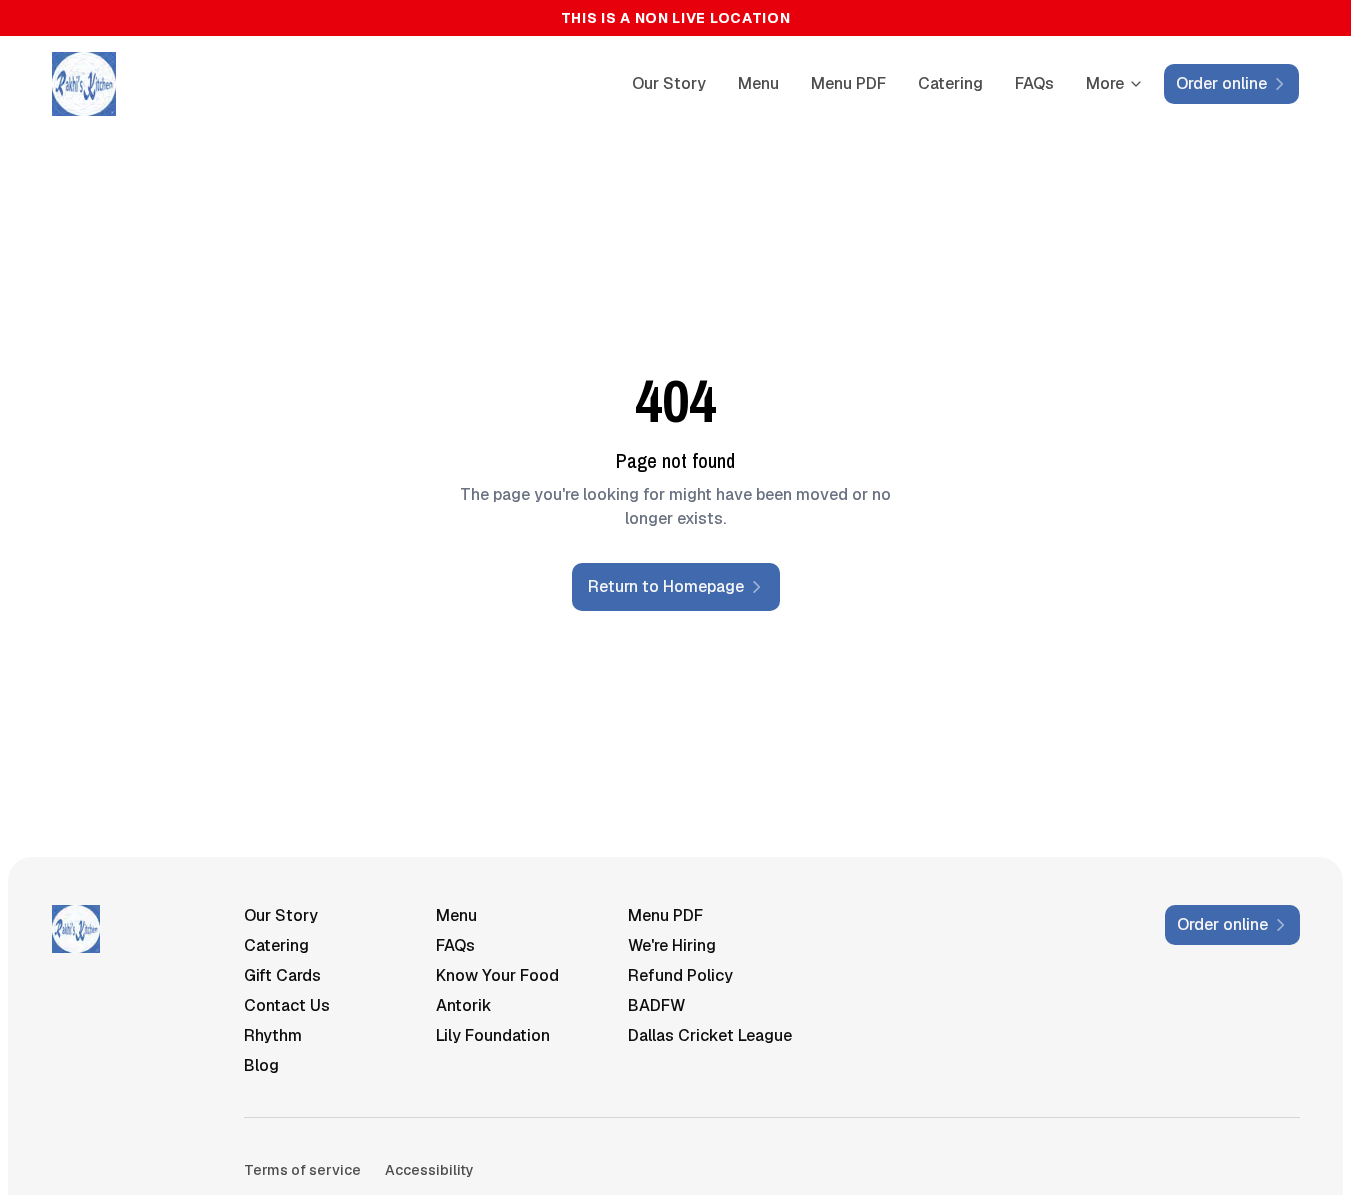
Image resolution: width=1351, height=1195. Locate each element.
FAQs (1034, 83)
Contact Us (287, 1005)
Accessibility (429, 1170)
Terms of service (302, 1170)
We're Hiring (672, 945)
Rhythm (273, 1035)
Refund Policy (680, 975)
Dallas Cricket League (710, 1035)
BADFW (656, 1005)
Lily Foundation (493, 1035)
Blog (261, 1065)
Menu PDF (848, 83)
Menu (758, 83)
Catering (950, 83)
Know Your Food (497, 975)
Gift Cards (282, 975)
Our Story (669, 83)
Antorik (464, 1005)
